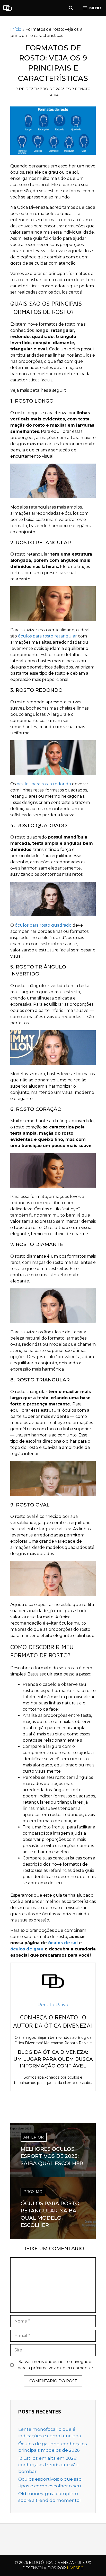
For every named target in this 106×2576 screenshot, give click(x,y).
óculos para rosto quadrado (43, 925)
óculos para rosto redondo (44, 784)
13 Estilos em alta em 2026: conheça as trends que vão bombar (48, 2465)
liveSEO (75, 2568)
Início (16, 29)
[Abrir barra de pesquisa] (71, 8)
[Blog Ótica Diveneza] (8, 8)
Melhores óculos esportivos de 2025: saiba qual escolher (52, 2156)
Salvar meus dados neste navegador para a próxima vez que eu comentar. (56, 2365)
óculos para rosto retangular (47, 636)
